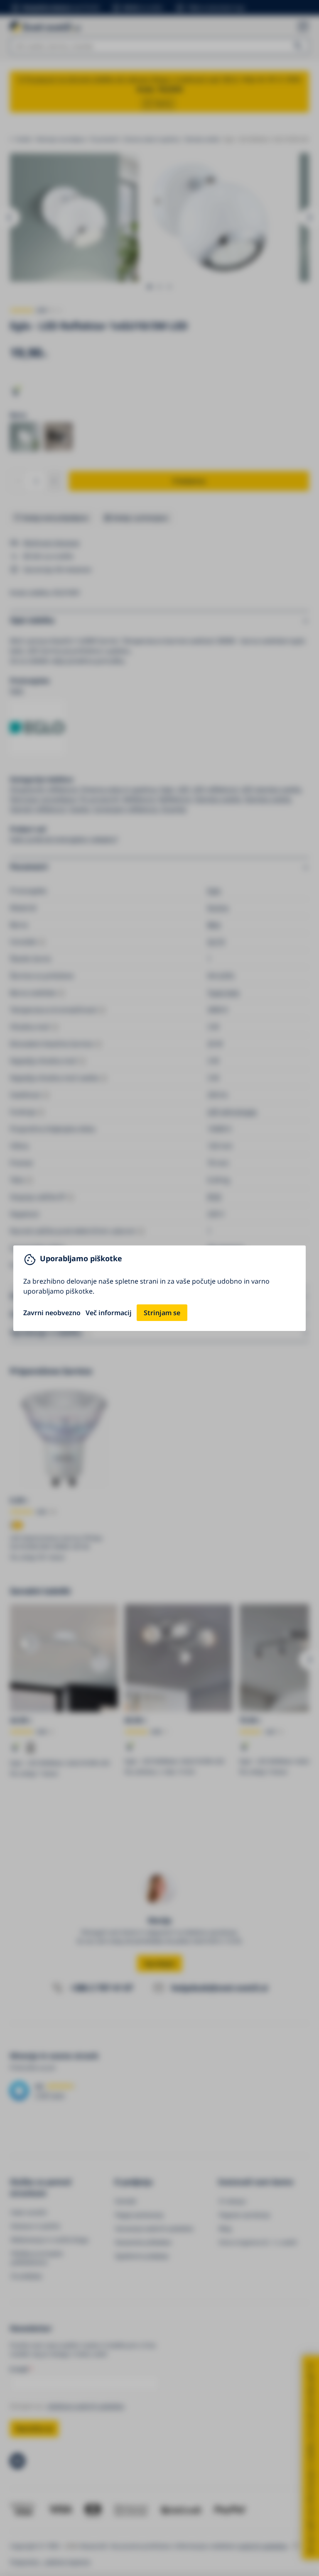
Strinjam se (162, 1313)
